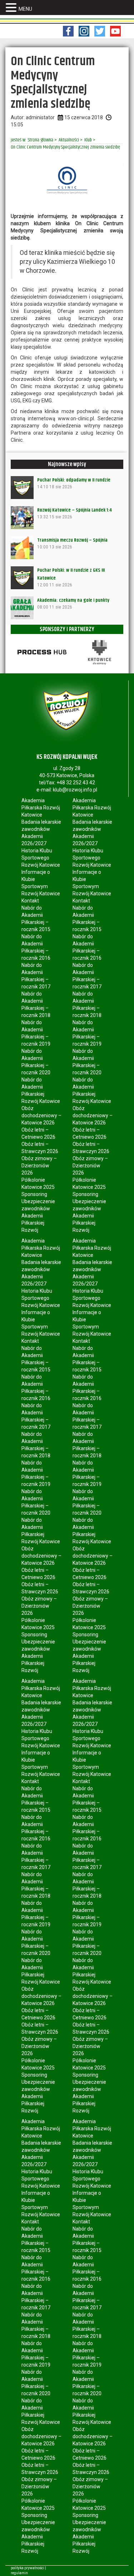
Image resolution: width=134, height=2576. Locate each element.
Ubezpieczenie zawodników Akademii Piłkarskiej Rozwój (38, 1216)
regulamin (19, 2573)
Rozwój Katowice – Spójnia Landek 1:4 (75, 510)
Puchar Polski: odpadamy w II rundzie (74, 480)
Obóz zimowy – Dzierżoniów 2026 (39, 1166)
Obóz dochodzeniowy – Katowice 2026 (41, 1115)
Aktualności (69, 140)
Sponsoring (34, 1194)
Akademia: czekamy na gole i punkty (73, 600)
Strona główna (41, 140)
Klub (88, 140)
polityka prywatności (28, 2568)
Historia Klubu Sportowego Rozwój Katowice (41, 858)
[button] (12, 8)
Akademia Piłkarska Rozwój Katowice (41, 808)
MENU (25, 9)
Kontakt (30, 901)
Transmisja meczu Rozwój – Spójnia (72, 540)
